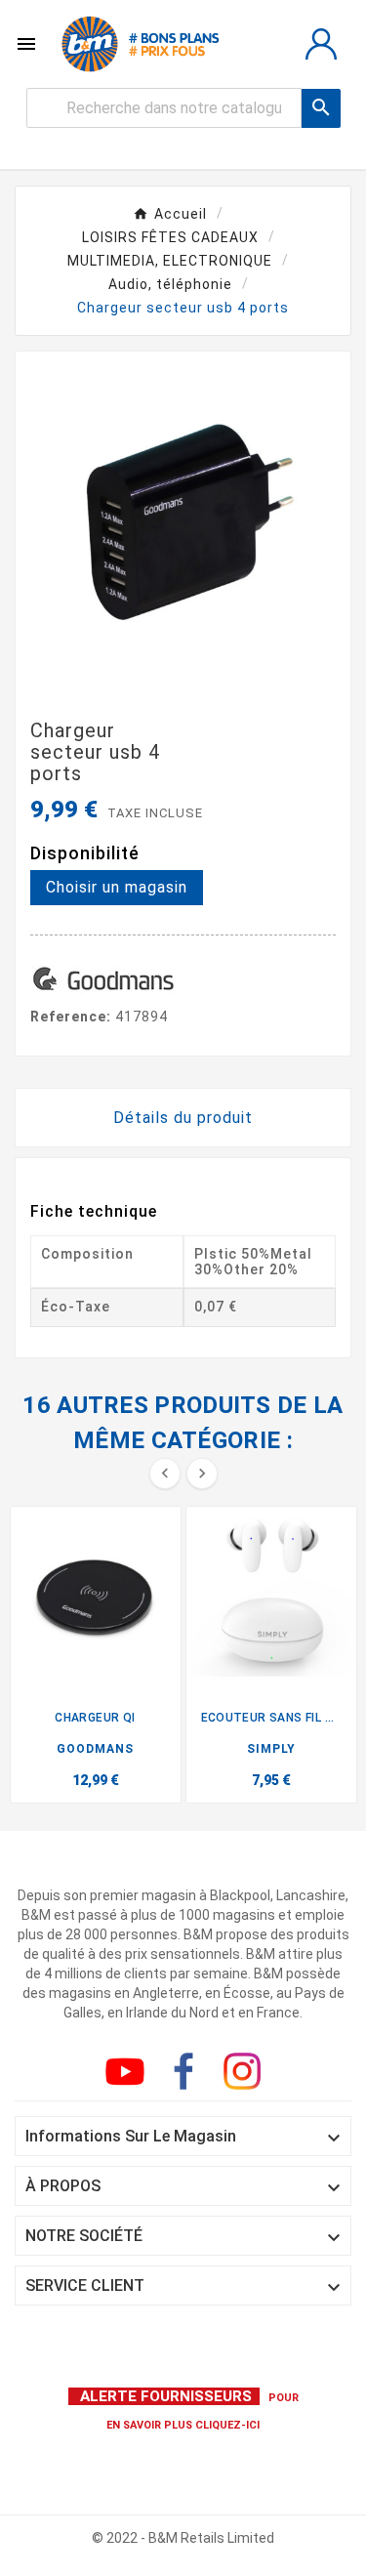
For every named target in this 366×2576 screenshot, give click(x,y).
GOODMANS (95, 1749)
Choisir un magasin (117, 887)
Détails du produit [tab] (183, 1118)
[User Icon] (321, 44)
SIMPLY (271, 1749)
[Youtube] (129, 2075)
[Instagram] (246, 2075)
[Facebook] (187, 2075)
